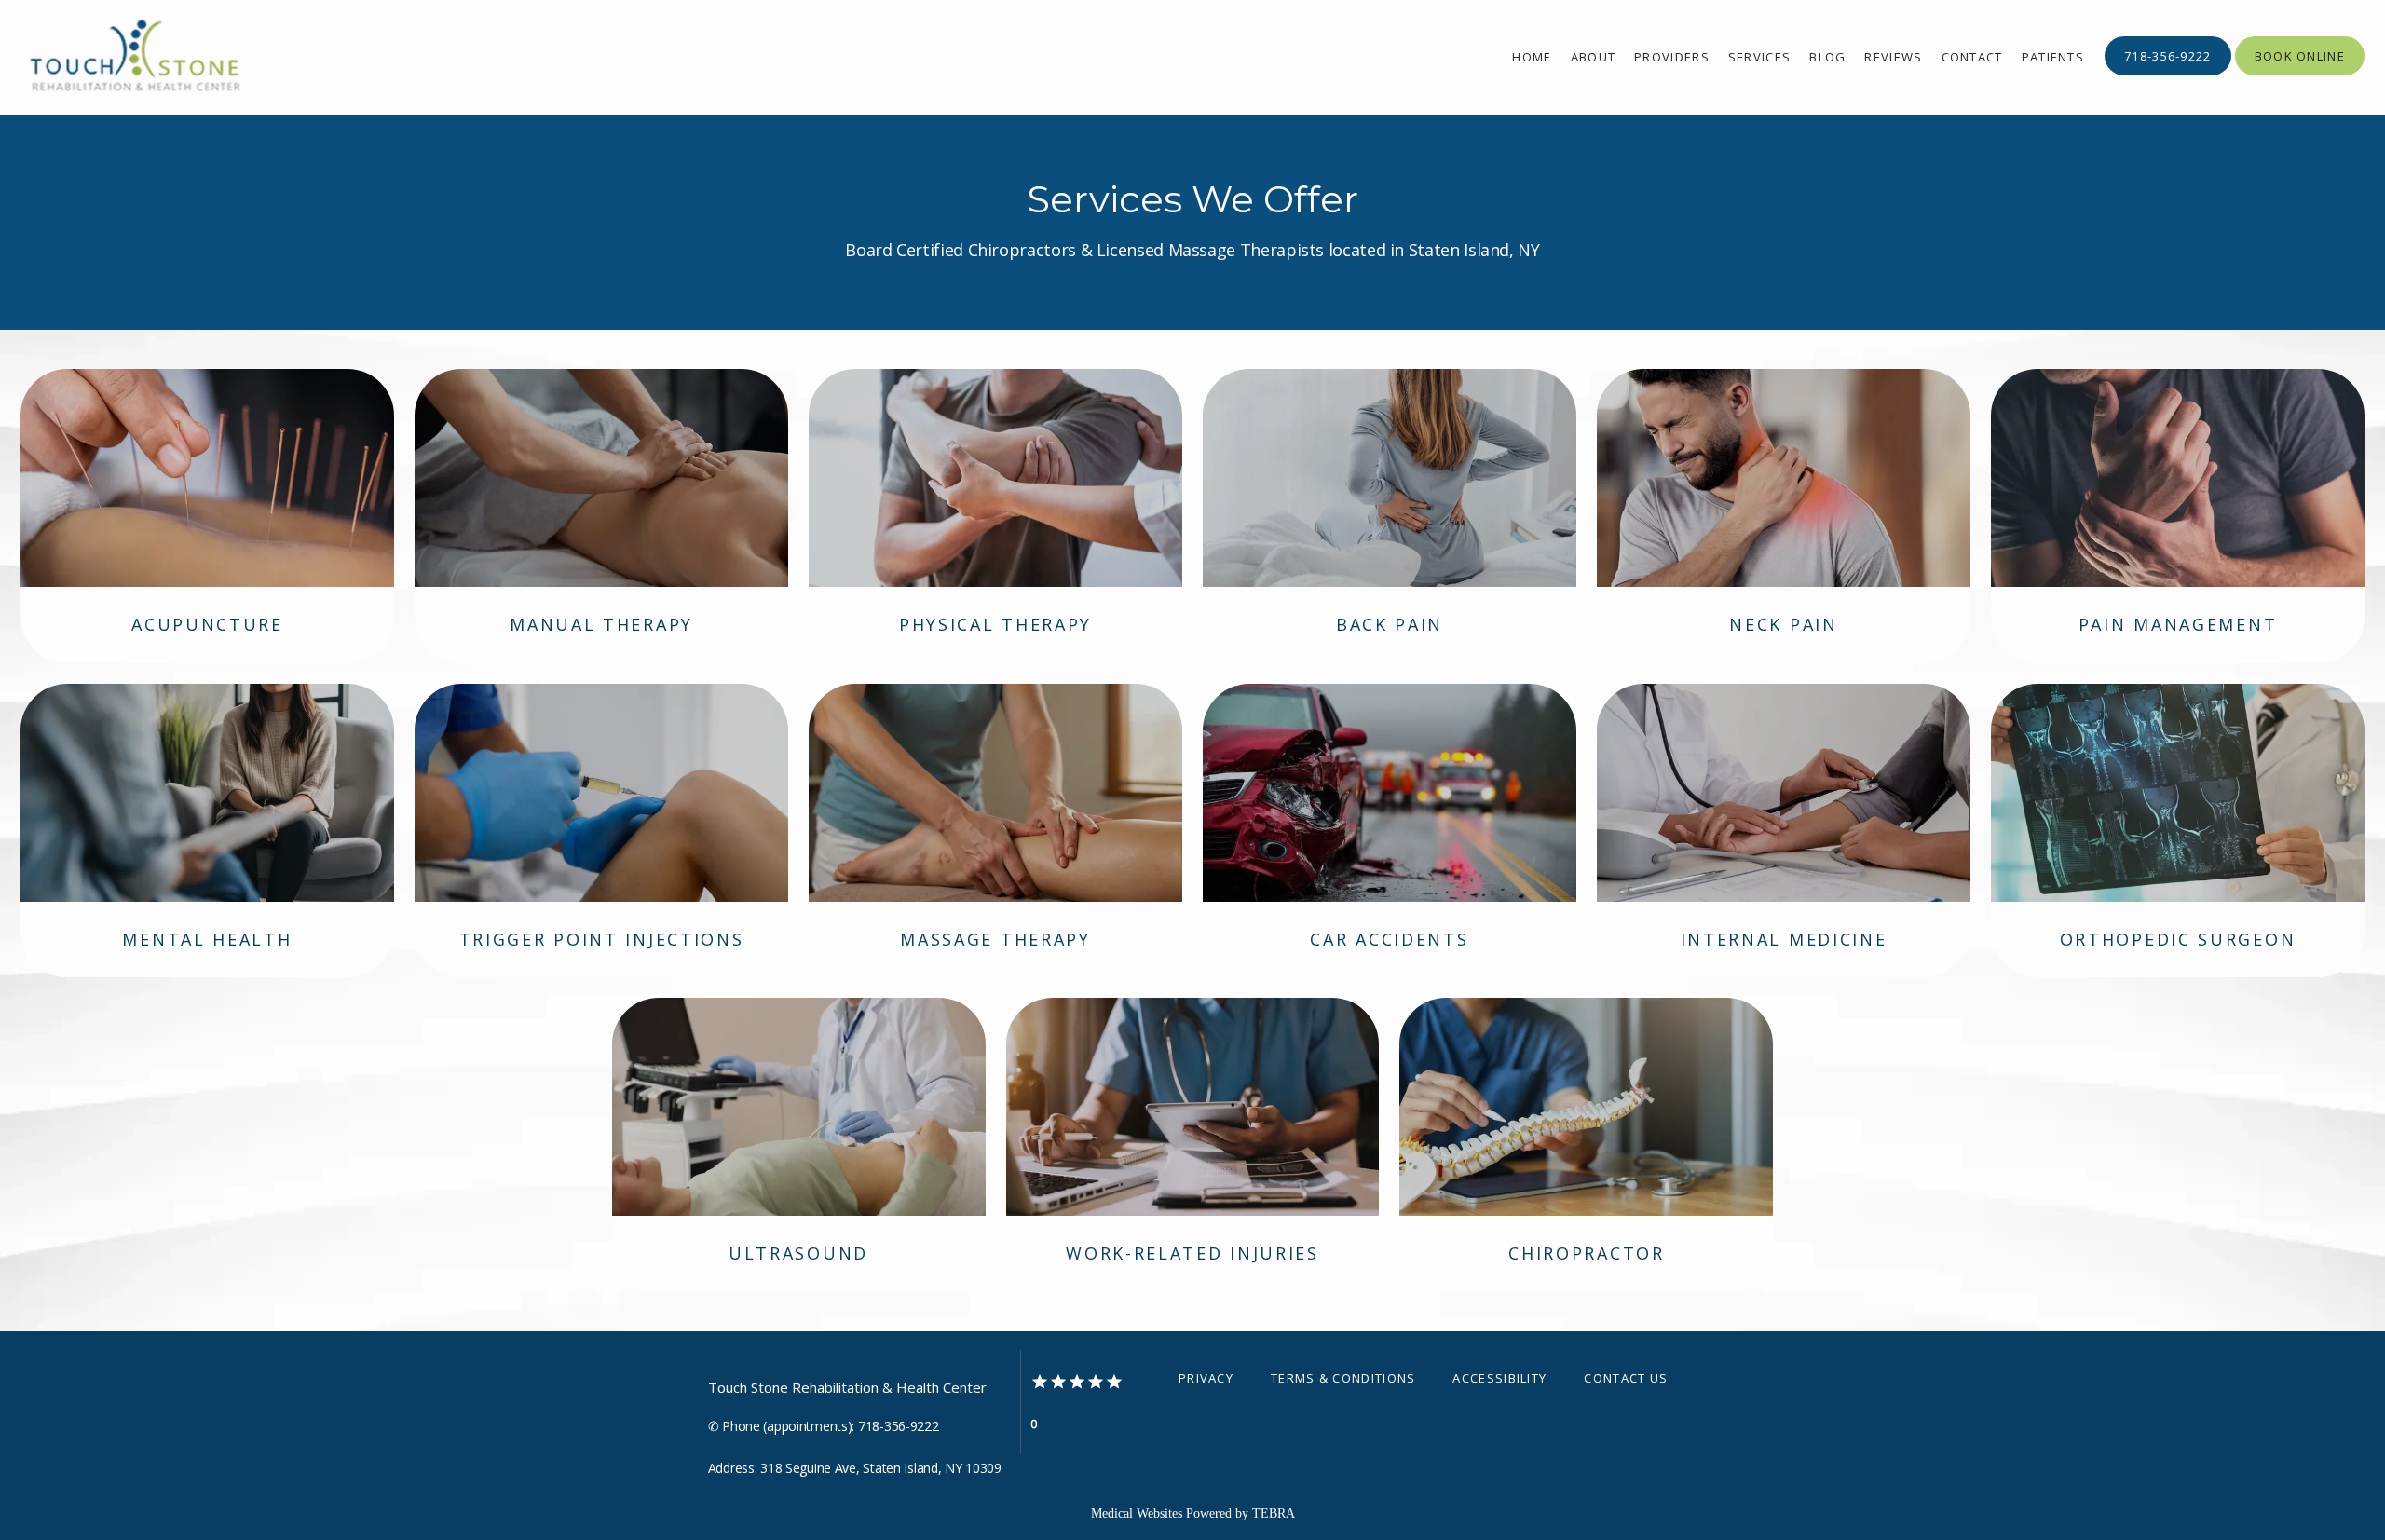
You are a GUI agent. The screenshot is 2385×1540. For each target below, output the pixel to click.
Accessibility (1499, 1378)
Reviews (1893, 57)
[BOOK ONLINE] (2300, 74)
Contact (1972, 57)
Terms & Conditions (1343, 1378)
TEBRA (1274, 1513)
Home (1532, 57)
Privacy (1206, 1378)
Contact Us (1626, 1378)
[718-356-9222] (2168, 74)
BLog (1827, 57)
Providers (1672, 57)
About (1594, 57)
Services (1759, 57)
